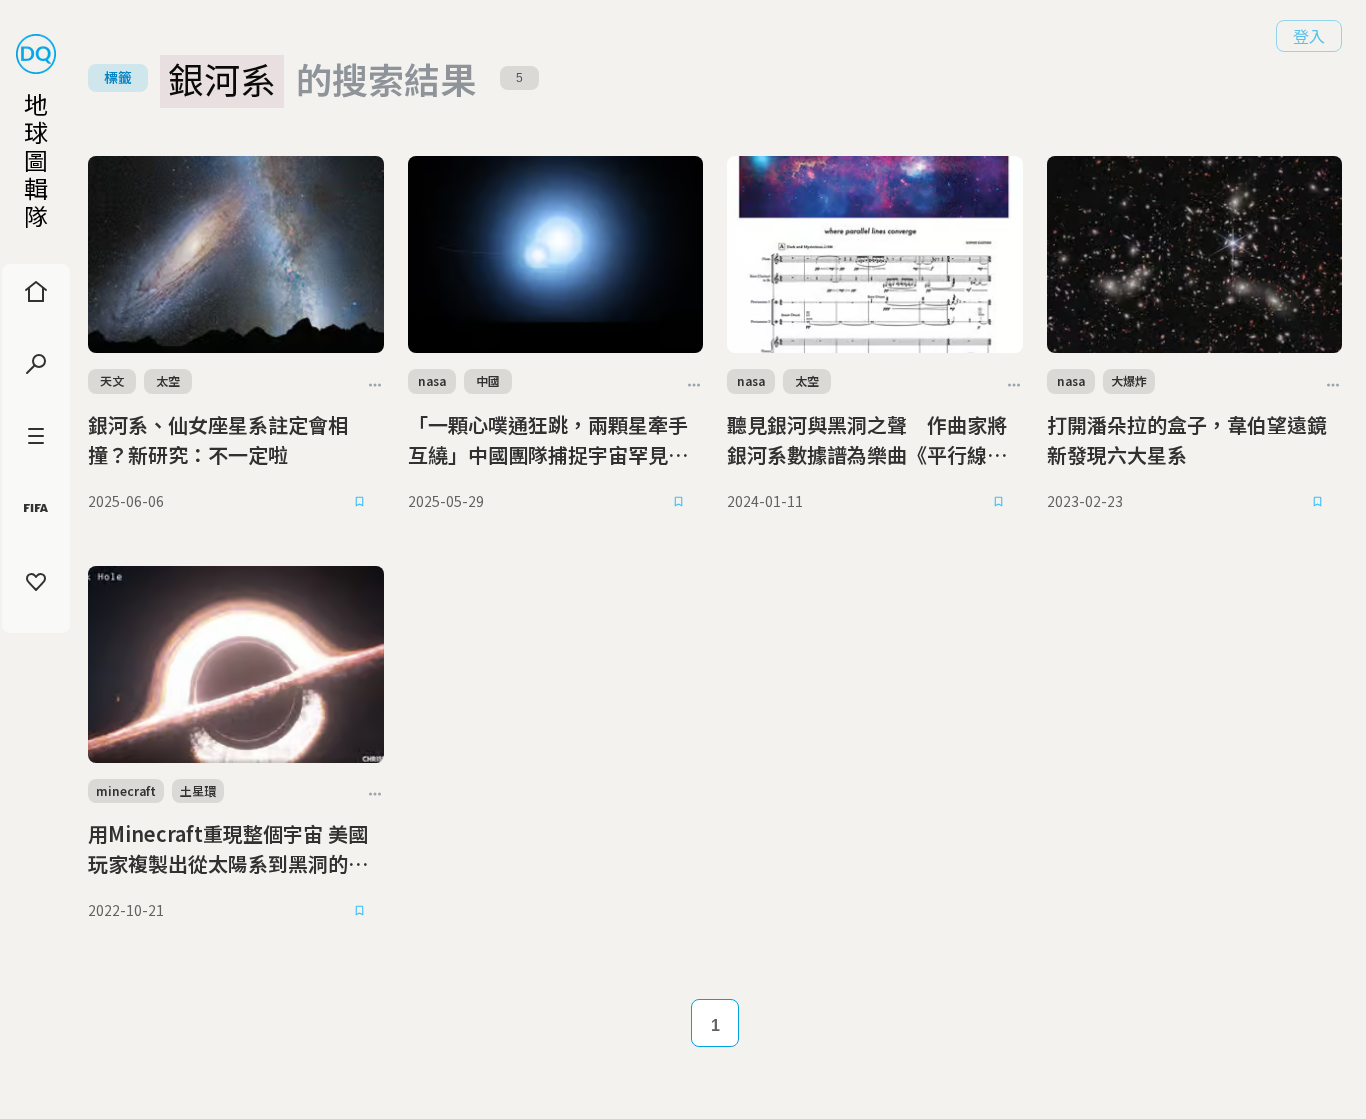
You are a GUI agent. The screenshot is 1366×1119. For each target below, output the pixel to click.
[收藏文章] (360, 502)
